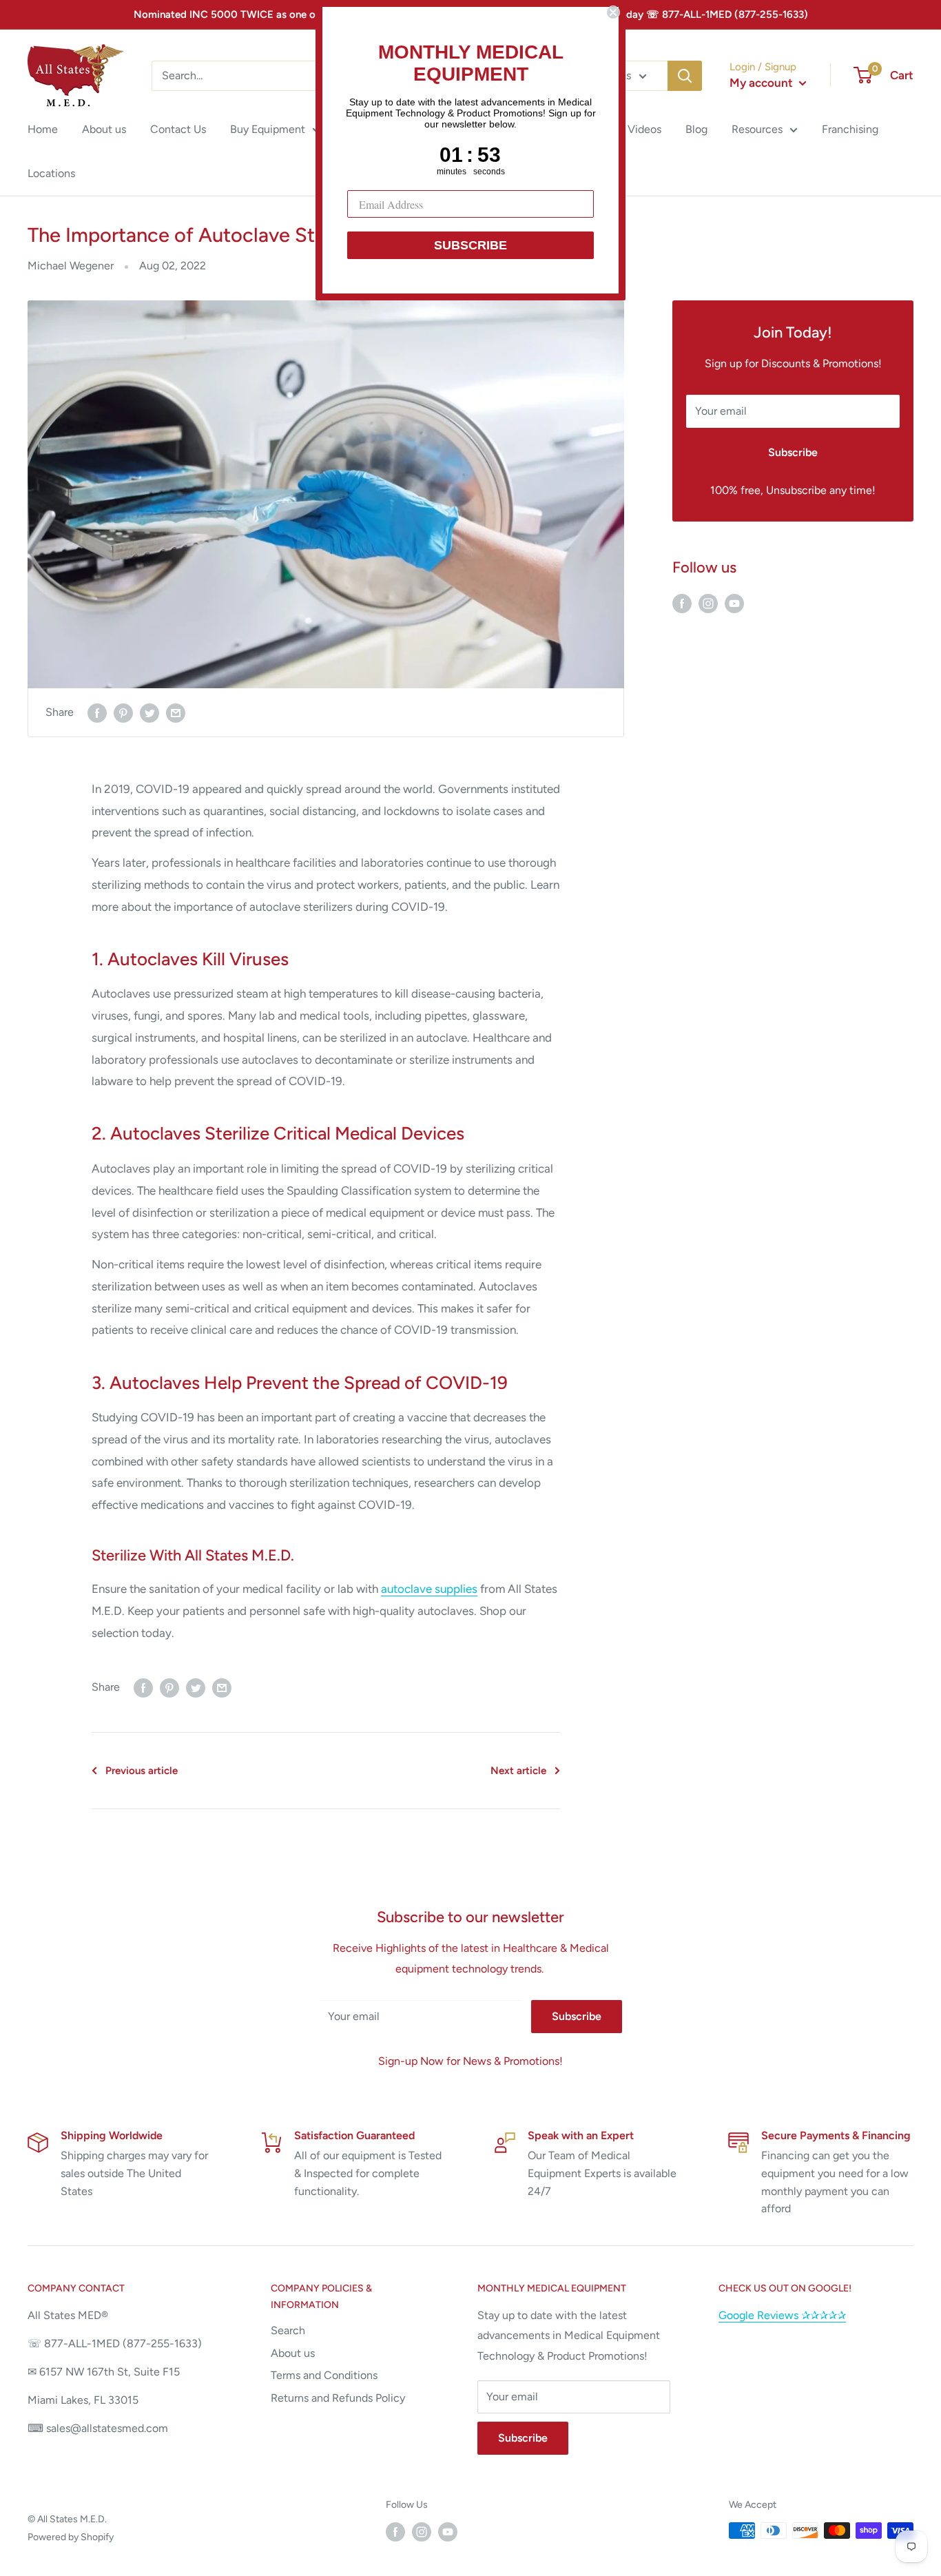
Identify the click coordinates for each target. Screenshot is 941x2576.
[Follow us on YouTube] (734, 603)
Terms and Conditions (324, 2375)
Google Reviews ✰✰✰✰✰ (782, 2315)
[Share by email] (176, 712)
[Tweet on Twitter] (149, 712)
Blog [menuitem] (696, 129)
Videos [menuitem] (644, 129)
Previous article (142, 1771)
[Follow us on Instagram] (708, 603)
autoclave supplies (429, 1589)
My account (763, 83)
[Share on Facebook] (97, 712)
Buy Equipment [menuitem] (268, 129)
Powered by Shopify (71, 2537)
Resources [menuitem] (757, 129)
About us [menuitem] (104, 129)
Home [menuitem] (43, 129)
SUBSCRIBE (470, 245)
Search (288, 2330)
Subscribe (793, 452)
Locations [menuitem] (51, 173)
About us (293, 2353)
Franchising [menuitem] (850, 129)
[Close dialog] (613, 12)
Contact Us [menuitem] (178, 129)
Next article (518, 1771)
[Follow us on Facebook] (682, 603)
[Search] (685, 76)
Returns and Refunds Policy (338, 2398)
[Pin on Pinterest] (123, 712)
